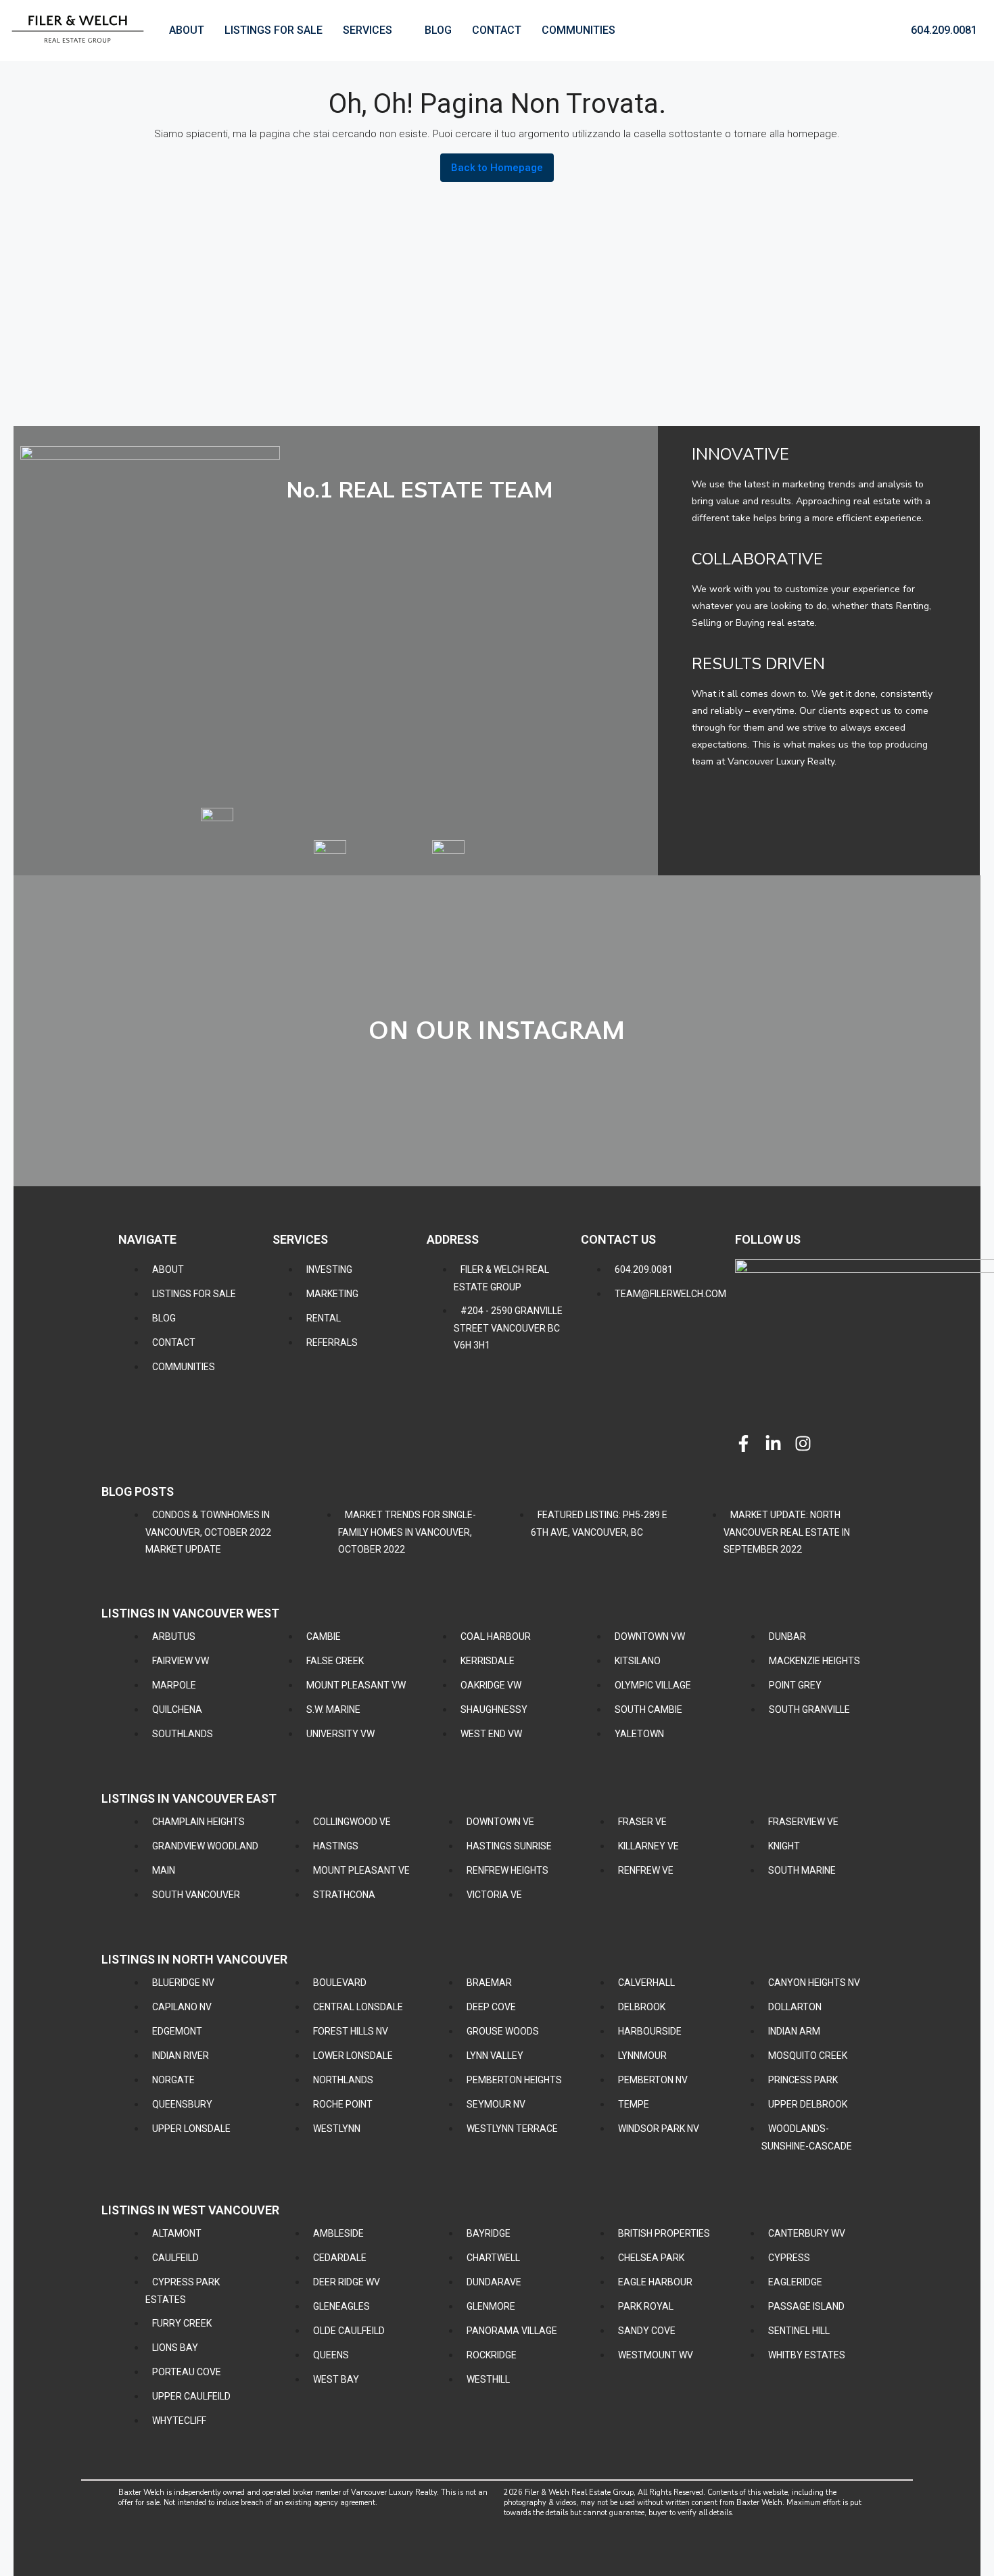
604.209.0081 (943, 30)
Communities (578, 30)
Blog (438, 30)
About (187, 30)
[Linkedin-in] (773, 1443)
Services (368, 30)
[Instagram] (803, 1443)
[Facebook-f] (743, 1443)
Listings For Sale (274, 30)
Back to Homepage (497, 168)
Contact (497, 30)
